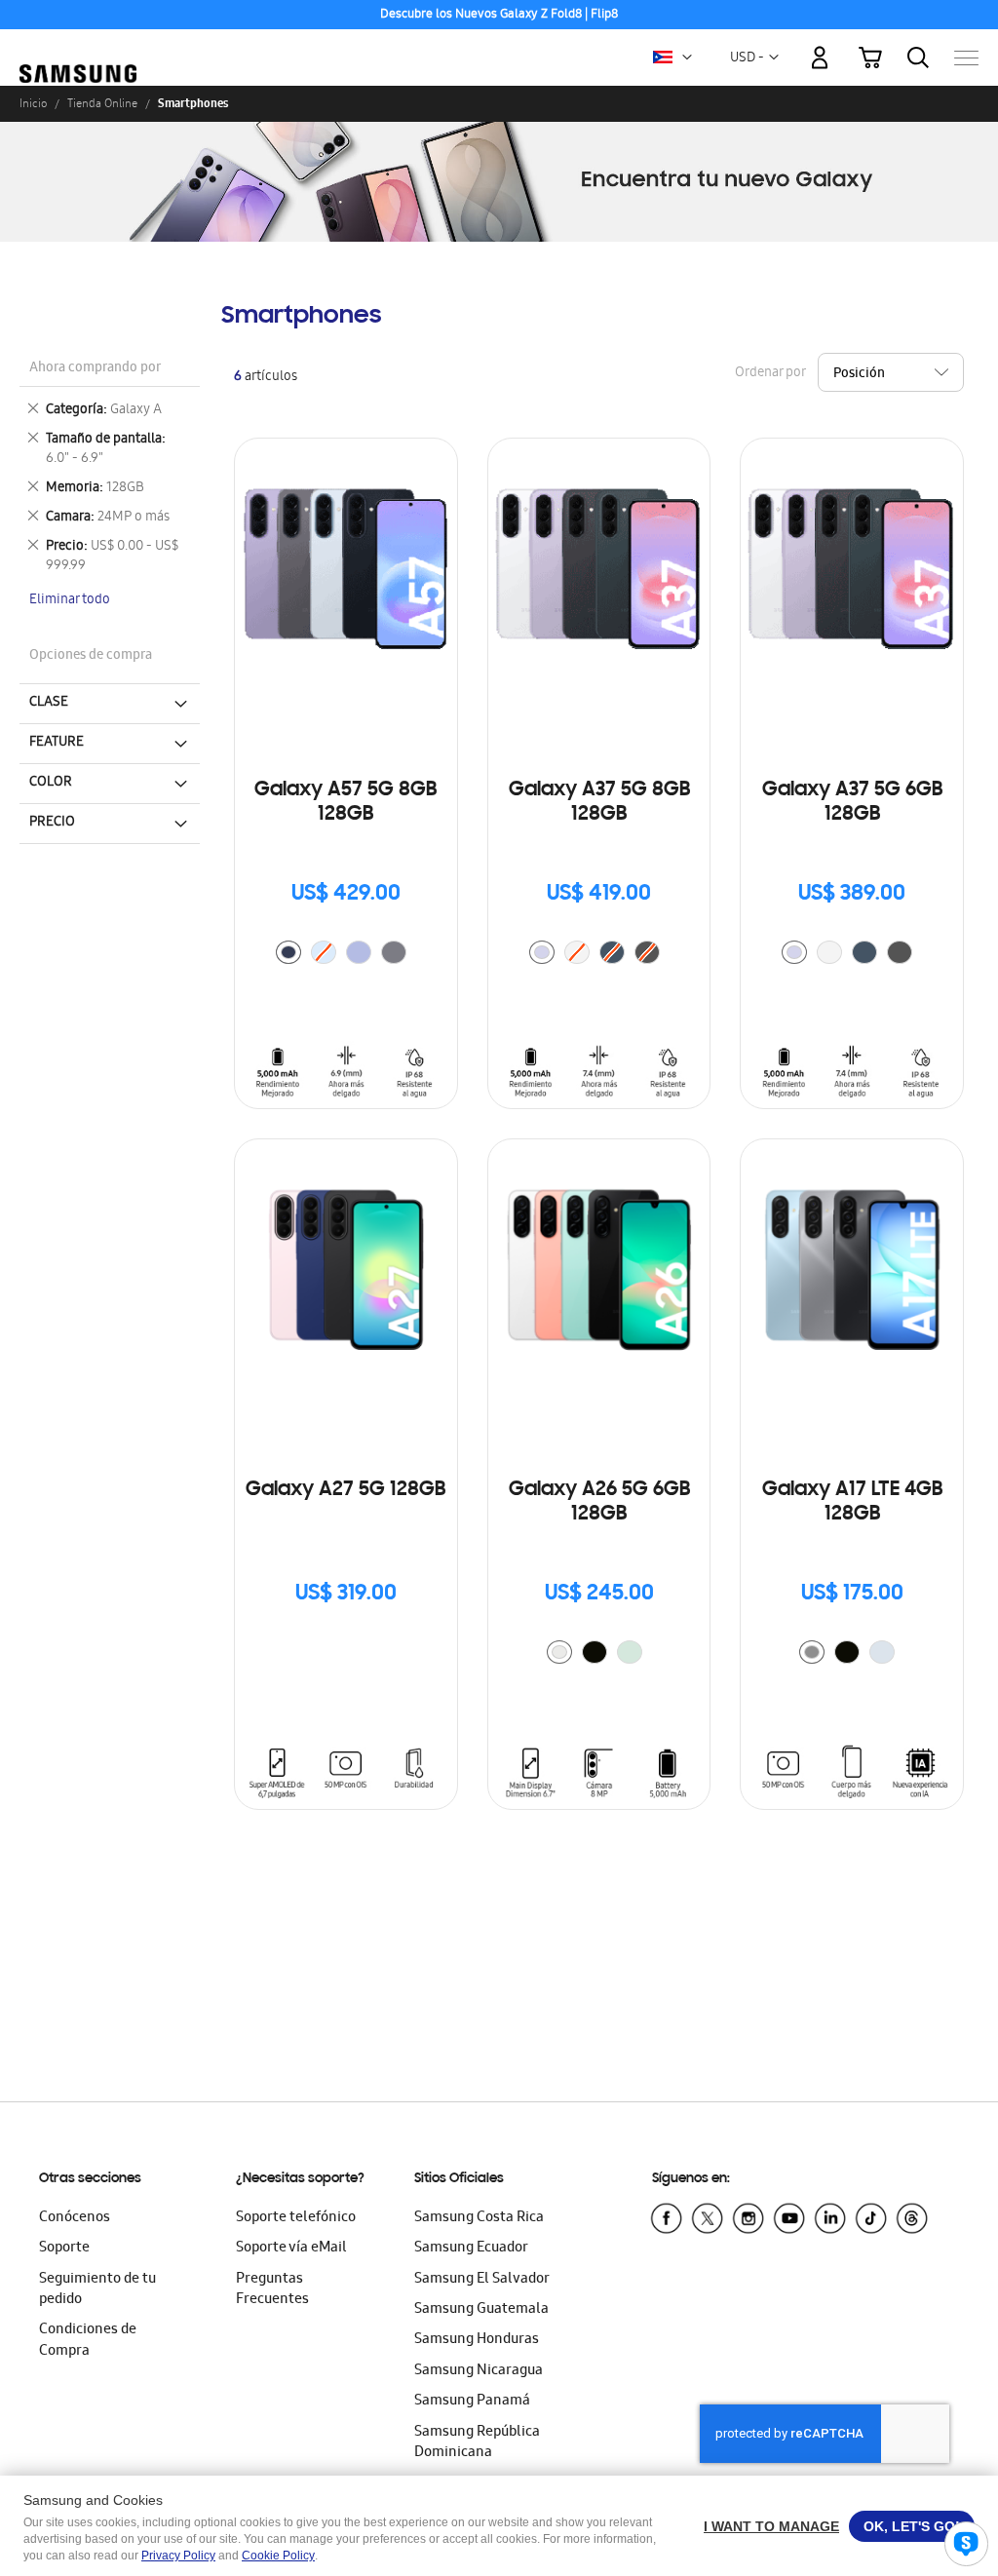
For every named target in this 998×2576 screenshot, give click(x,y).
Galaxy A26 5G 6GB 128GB (599, 1502)
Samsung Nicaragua (479, 2371)
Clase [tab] (49, 703)
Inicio (33, 103)
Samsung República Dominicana (477, 2443)
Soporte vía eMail (291, 2249)
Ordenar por (770, 374)
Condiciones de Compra (88, 2341)
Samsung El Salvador (482, 2280)
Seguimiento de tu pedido (97, 2290)
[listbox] (346, 955)
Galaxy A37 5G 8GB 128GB (599, 803)
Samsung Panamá (472, 2402)
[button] (687, 58)
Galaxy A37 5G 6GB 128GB (852, 803)
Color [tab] (51, 783)
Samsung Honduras (477, 2340)
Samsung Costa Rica (479, 2218)
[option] (288, 952)
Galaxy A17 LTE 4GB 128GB (852, 1502)
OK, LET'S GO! (912, 2526)
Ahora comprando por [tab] (95, 369)
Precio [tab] (52, 823)
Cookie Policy (278, 2556)
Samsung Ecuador (471, 2249)
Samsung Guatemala (481, 2310)
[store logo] (78, 47)
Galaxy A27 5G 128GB (345, 1490)
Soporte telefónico (296, 2218)
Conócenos (75, 2218)
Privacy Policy (178, 2556)
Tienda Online (102, 103)
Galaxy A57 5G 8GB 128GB (345, 803)
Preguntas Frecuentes (272, 2290)
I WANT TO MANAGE (771, 2526)
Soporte (64, 2249)
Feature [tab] (57, 743)
